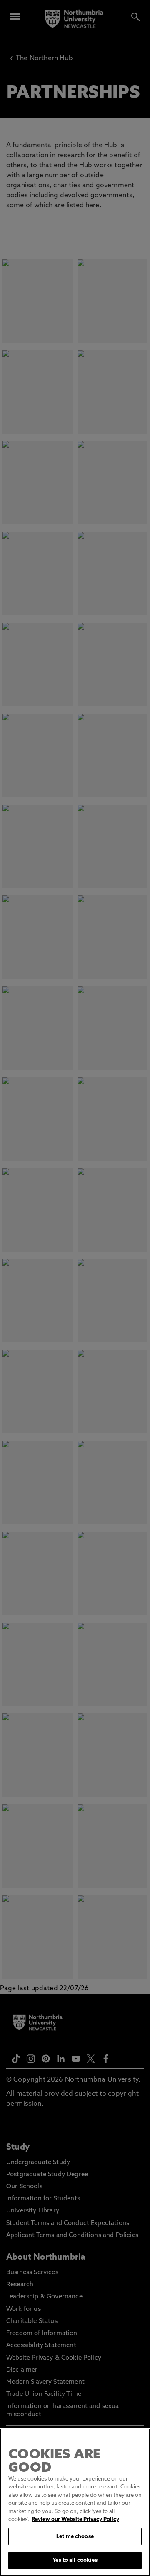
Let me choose (75, 2537)
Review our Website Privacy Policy (75, 2520)
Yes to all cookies (75, 2560)
